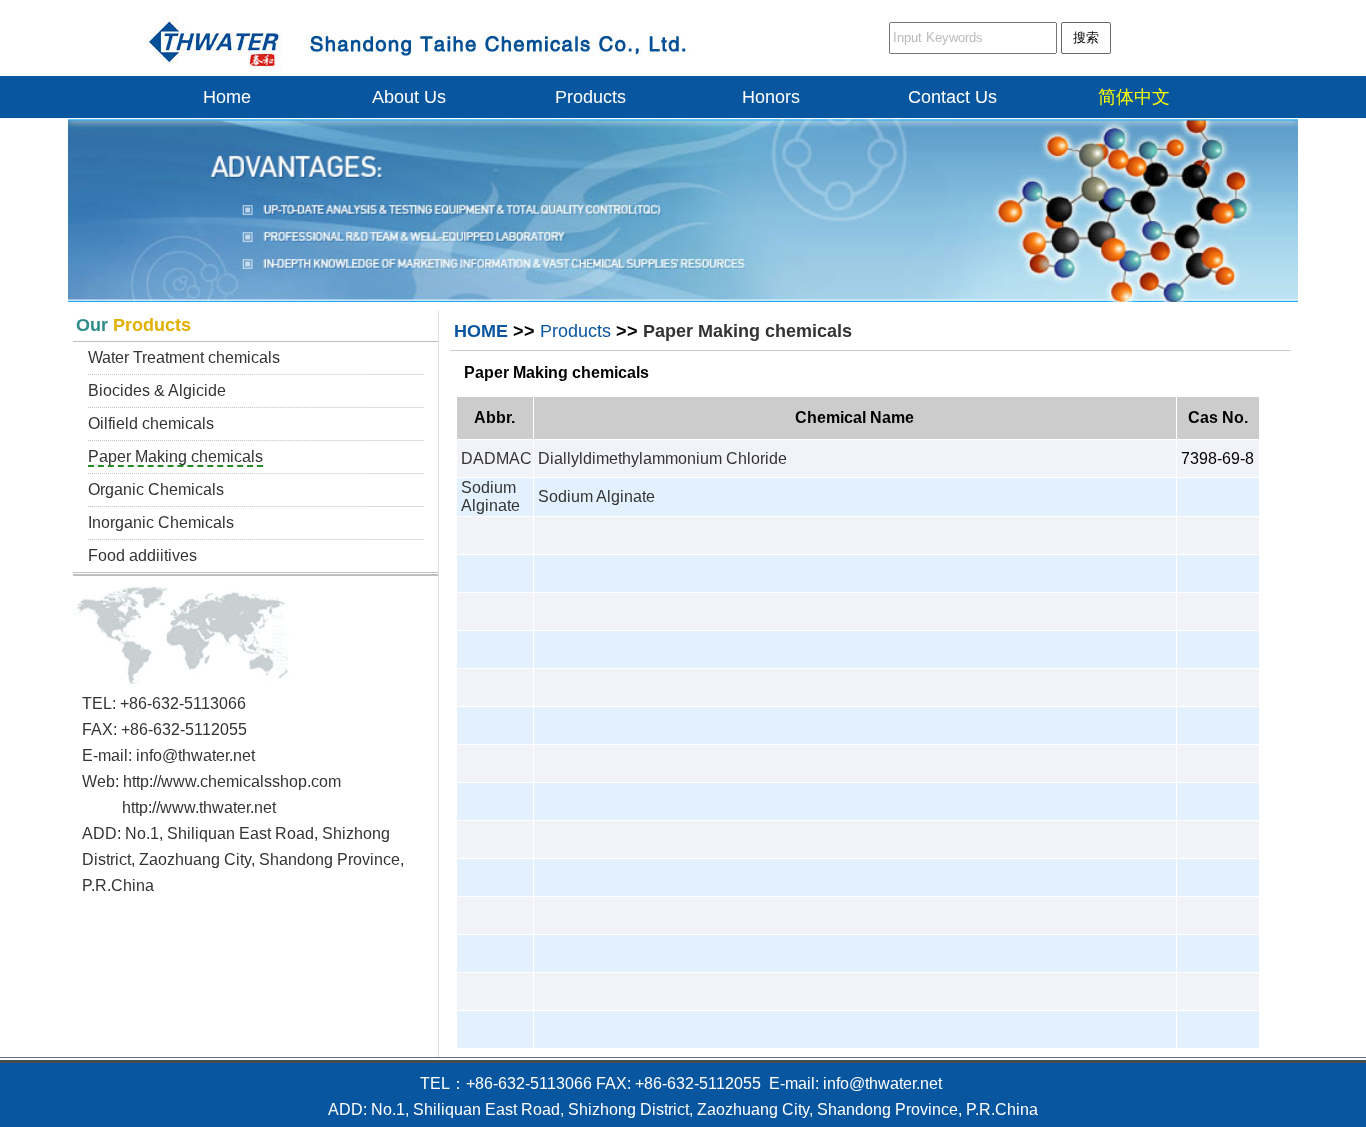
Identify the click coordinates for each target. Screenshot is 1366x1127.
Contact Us (952, 97)
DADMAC (496, 458)
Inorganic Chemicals (161, 522)
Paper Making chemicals (175, 456)
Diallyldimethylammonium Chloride (662, 458)
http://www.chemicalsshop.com (232, 781)
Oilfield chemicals (151, 423)
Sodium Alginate (490, 496)
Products (590, 97)
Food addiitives (142, 555)
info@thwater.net (195, 755)
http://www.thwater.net (199, 807)
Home (227, 97)
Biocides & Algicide (157, 390)
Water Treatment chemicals (184, 357)
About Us (409, 97)
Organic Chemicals (156, 489)
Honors (771, 97)
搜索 (1086, 37)
